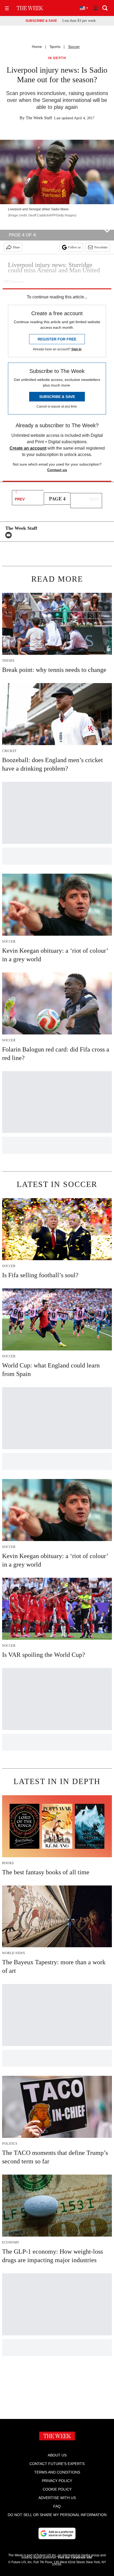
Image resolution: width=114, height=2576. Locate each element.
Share (16, 247)
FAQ (57, 2506)
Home (37, 47)
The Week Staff (39, 118)
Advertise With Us (57, 2498)
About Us (57, 2455)
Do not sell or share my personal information (57, 2515)
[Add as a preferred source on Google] (57, 2533)
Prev (20, 499)
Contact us (57, 470)
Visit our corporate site (75, 2557)
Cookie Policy (57, 2489)
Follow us (74, 247)
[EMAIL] (10, 535)
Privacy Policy (57, 2481)
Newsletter (101, 247)
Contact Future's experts (57, 2464)
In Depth (57, 58)
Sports (55, 47)
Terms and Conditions (57, 2472)
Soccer (74, 47)
